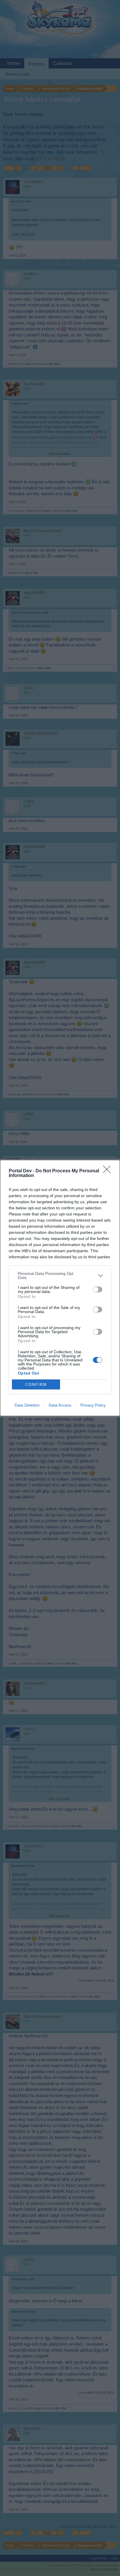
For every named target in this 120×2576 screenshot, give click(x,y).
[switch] (98, 1289)
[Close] (109, 1171)
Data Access (60, 1405)
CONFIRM (36, 1385)
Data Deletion (27, 1405)
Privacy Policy (93, 1405)
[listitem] (60, 1275)
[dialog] (60, 1288)
